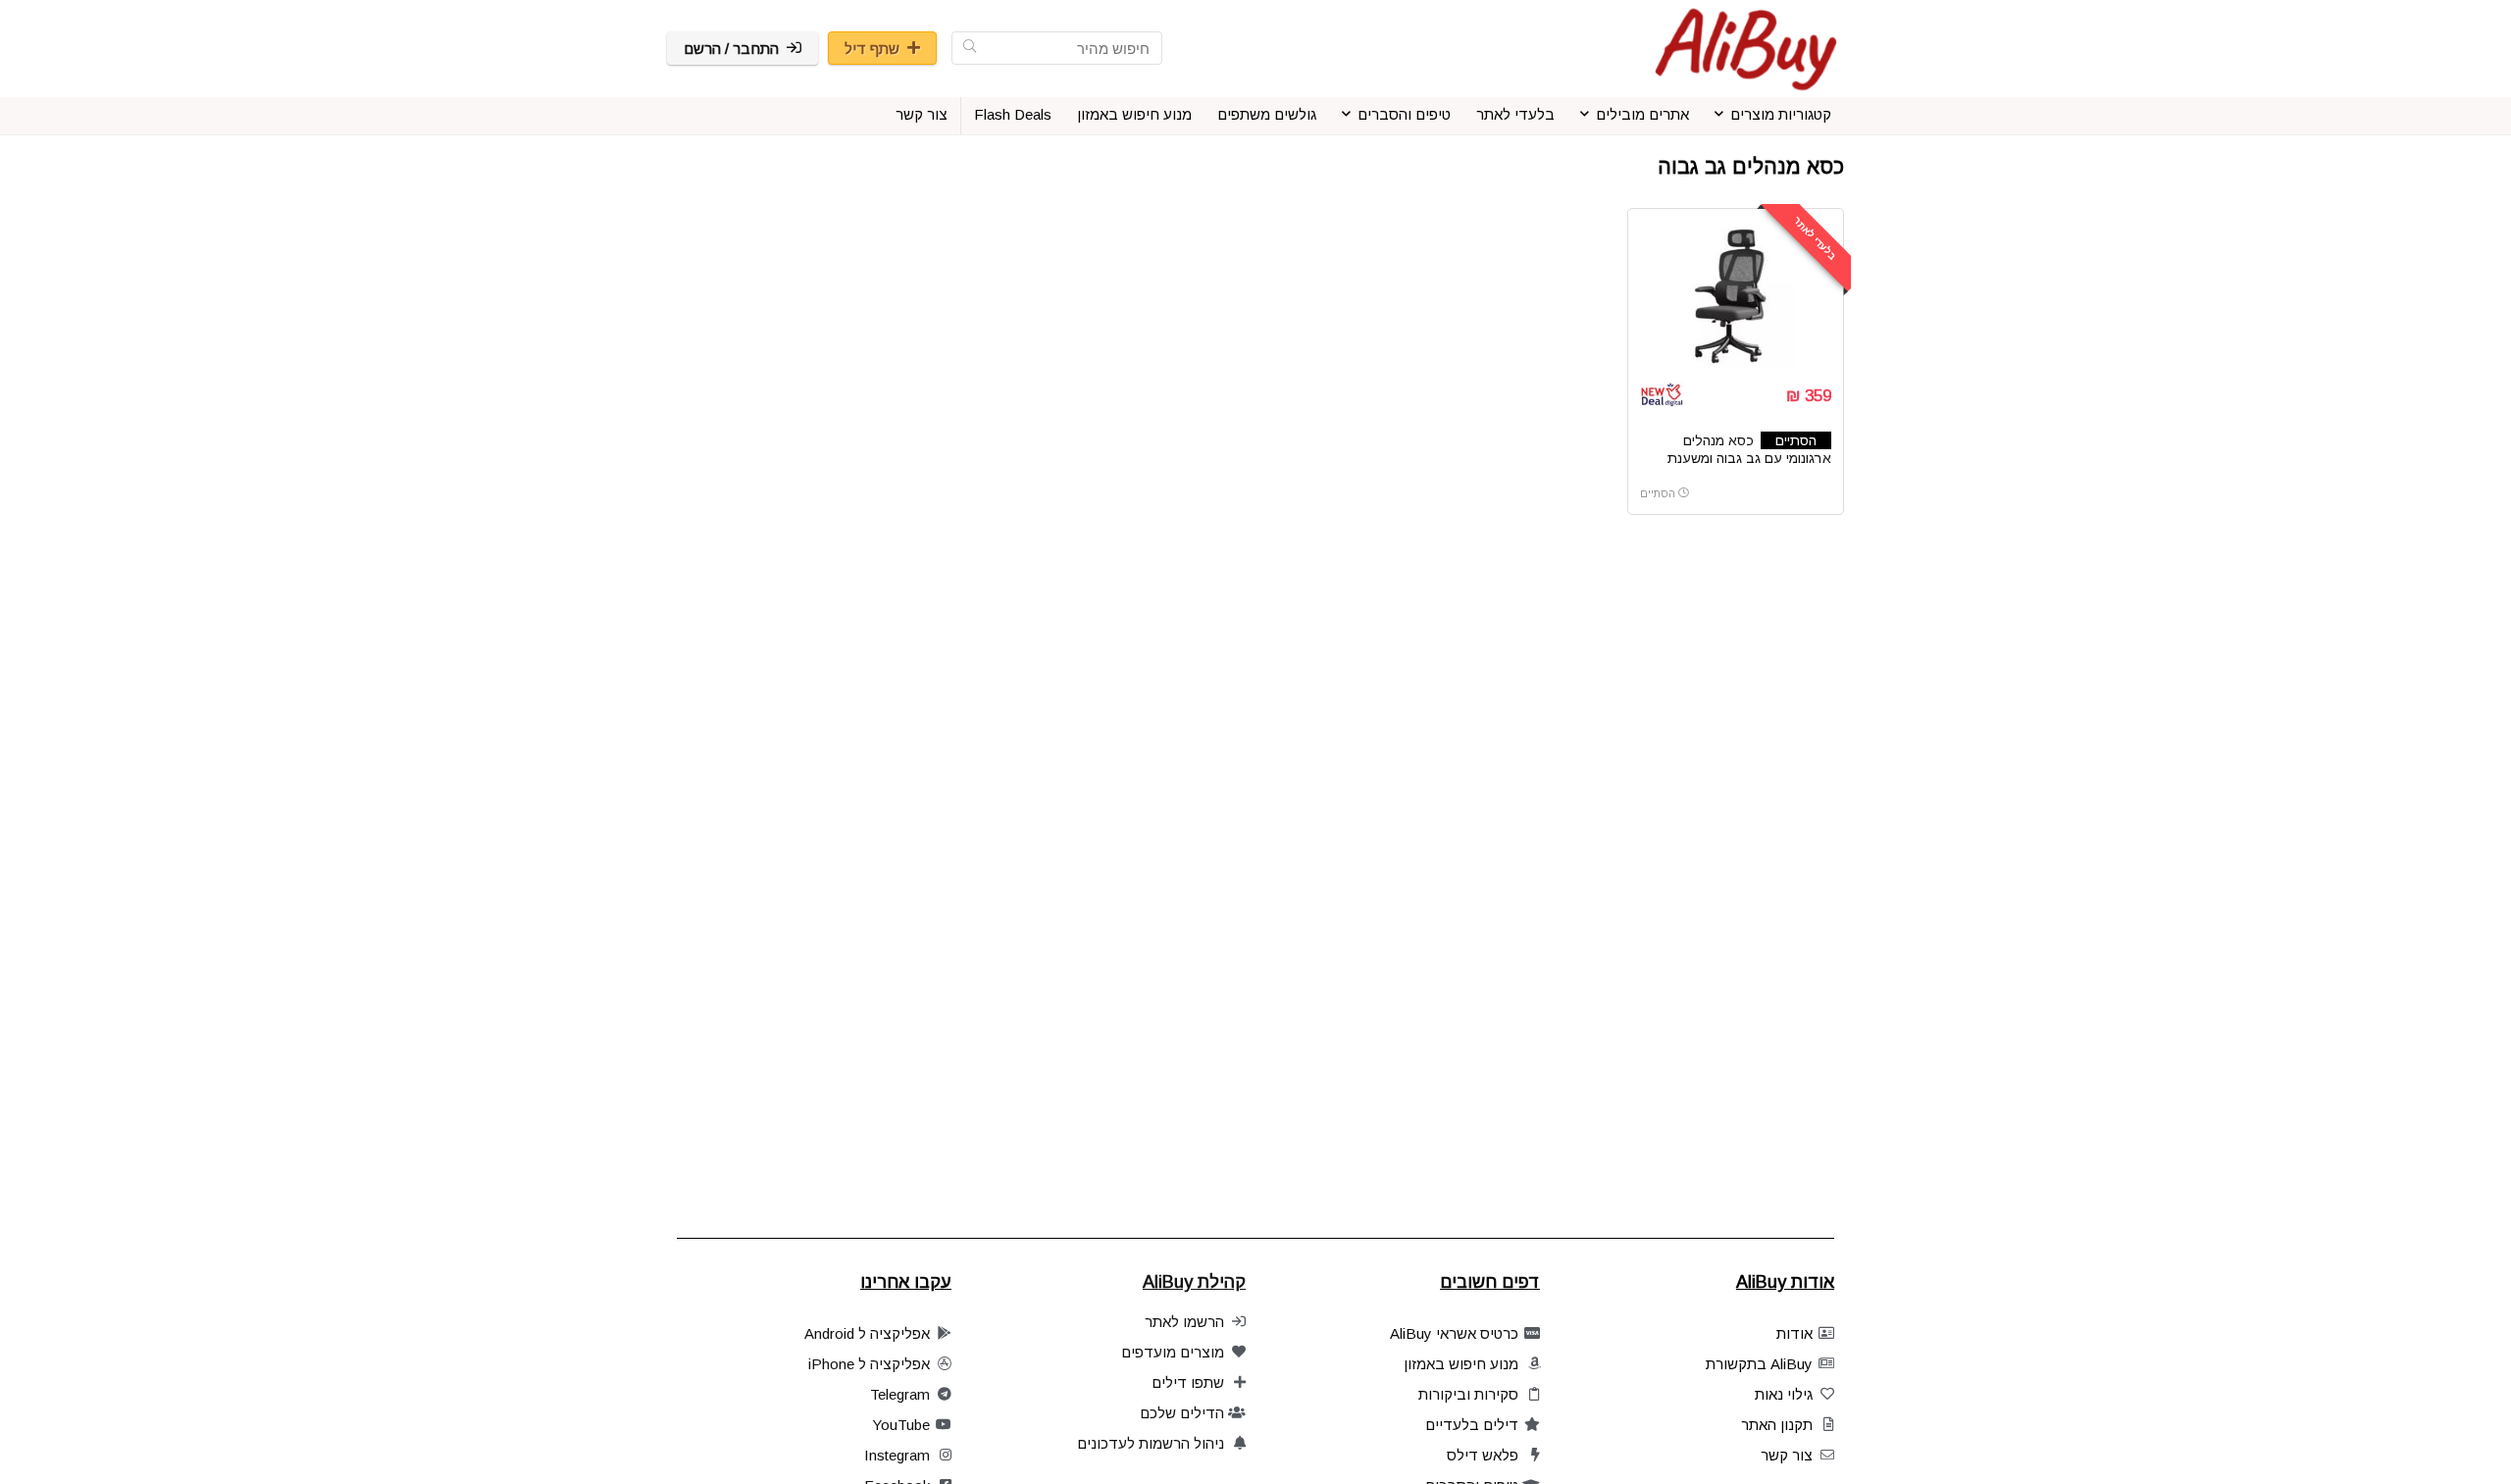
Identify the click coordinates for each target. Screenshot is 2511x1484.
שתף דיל (872, 49)
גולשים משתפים (1267, 114)
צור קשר (922, 114)
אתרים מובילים (1642, 114)
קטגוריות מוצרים (1781, 114)
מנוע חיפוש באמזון (1134, 114)
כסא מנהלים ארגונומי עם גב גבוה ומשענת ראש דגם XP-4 (1749, 458)
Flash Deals (1013, 114)
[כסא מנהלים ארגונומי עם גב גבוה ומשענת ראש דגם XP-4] (1735, 294)
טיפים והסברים (1404, 114)
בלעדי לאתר (1515, 114)
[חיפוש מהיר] (970, 48)
